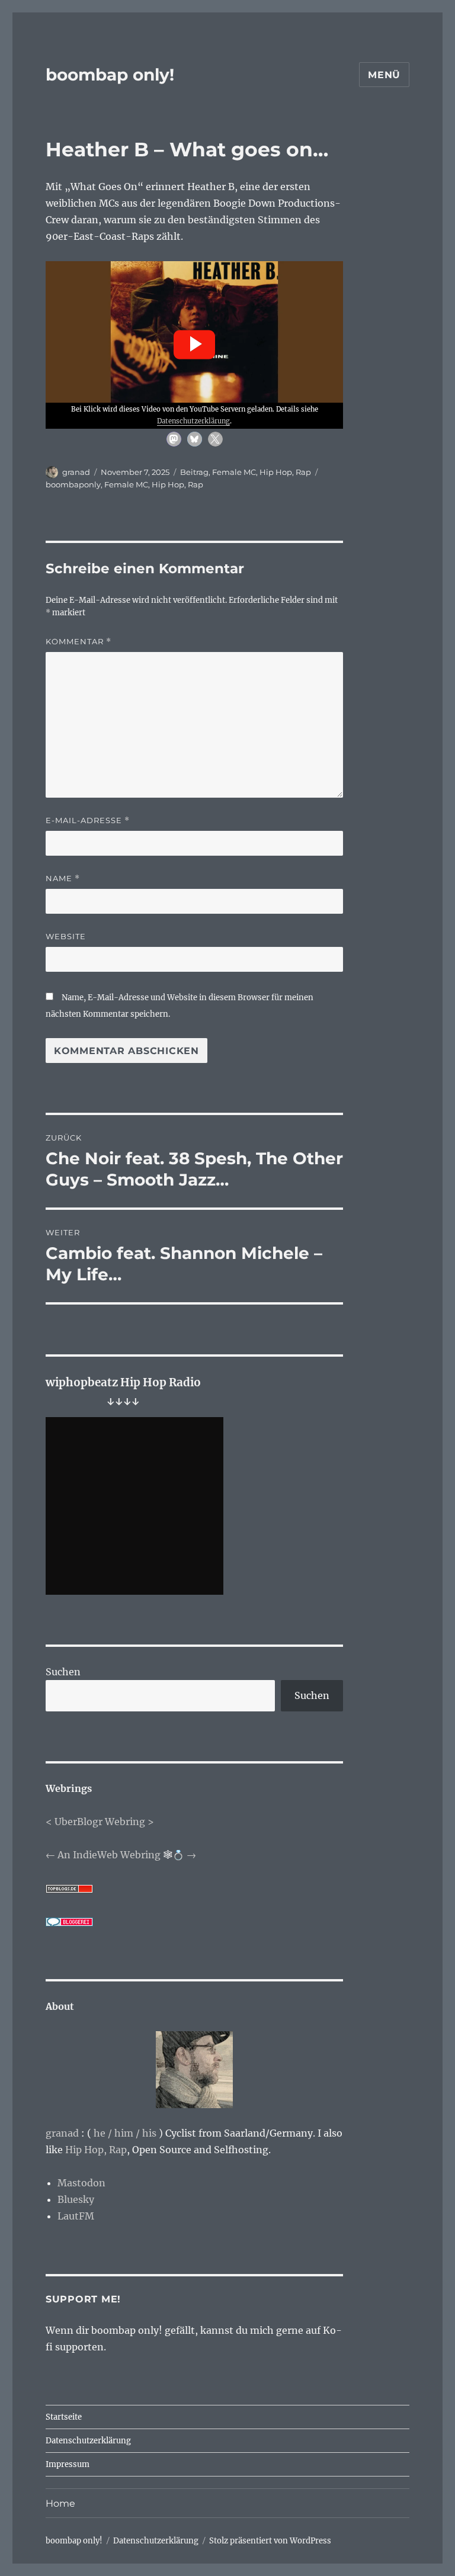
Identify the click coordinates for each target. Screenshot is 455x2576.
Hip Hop (276, 472)
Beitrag (194, 472)
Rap (303, 472)
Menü (384, 75)
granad (76, 472)
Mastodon (81, 2183)
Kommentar (78, 642)
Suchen (63, 1672)
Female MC (234, 472)
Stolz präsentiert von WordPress (270, 2541)
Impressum (68, 2464)
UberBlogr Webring (100, 1822)
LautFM (76, 2216)
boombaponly (73, 484)
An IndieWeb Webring (109, 1855)
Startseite (64, 2417)
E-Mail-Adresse (88, 820)
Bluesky (76, 2199)
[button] (194, 345)
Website (66, 936)
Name (63, 879)
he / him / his (125, 2133)
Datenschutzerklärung (193, 421)
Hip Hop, (86, 2150)
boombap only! (110, 75)
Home (60, 2503)
